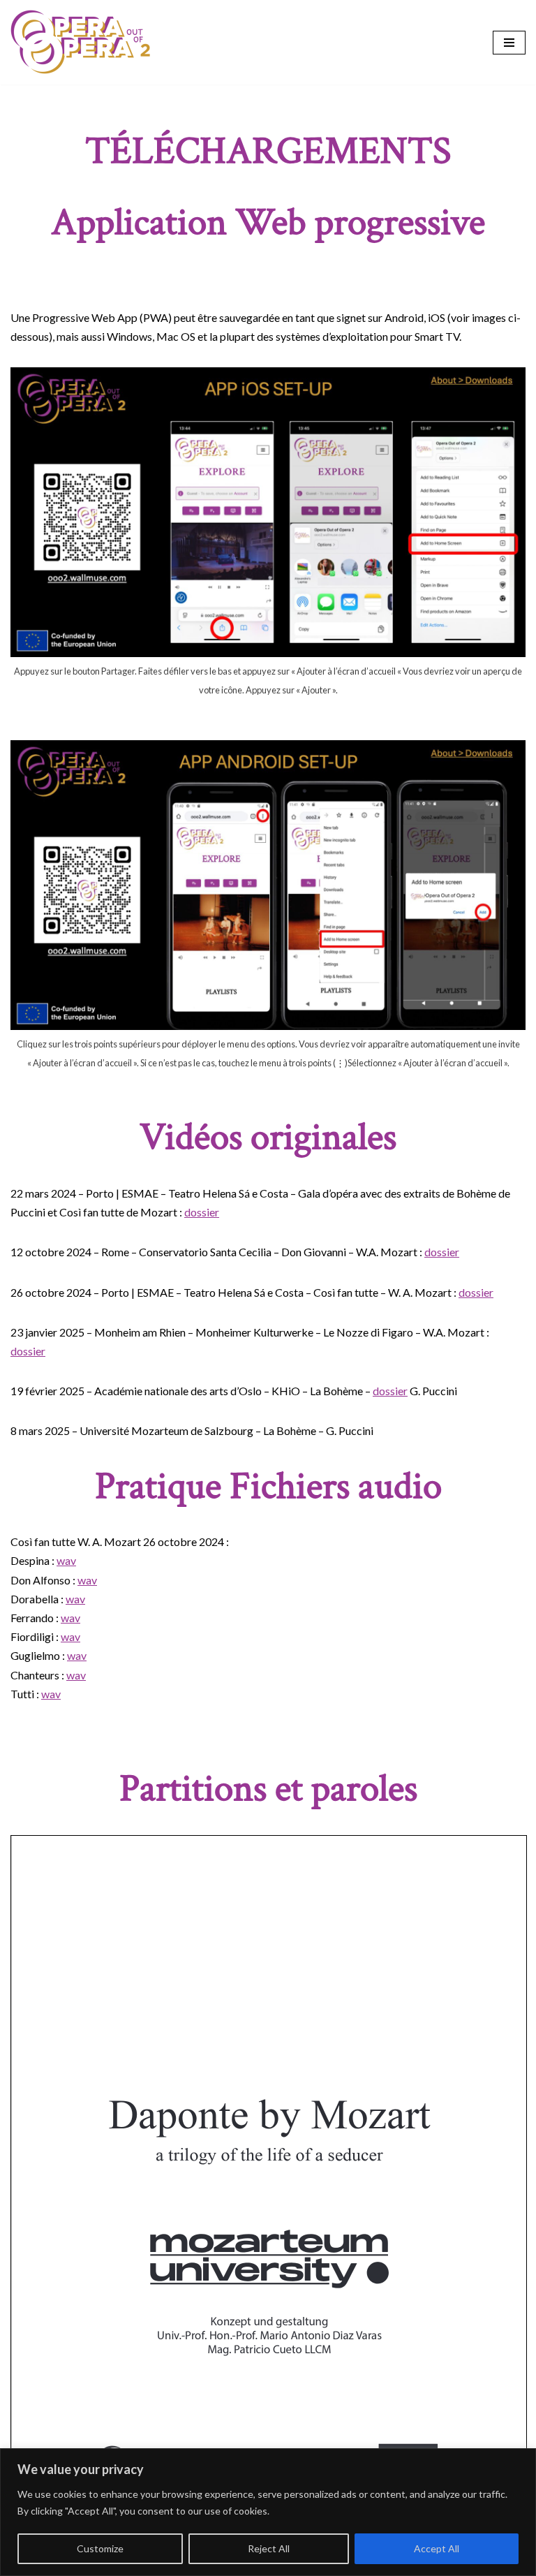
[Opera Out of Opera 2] (80, 42)
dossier (202, 1212)
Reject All (269, 2548)
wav (66, 1560)
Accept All (437, 2548)
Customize (100, 2548)
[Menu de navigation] (509, 43)
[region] (268, 2512)
